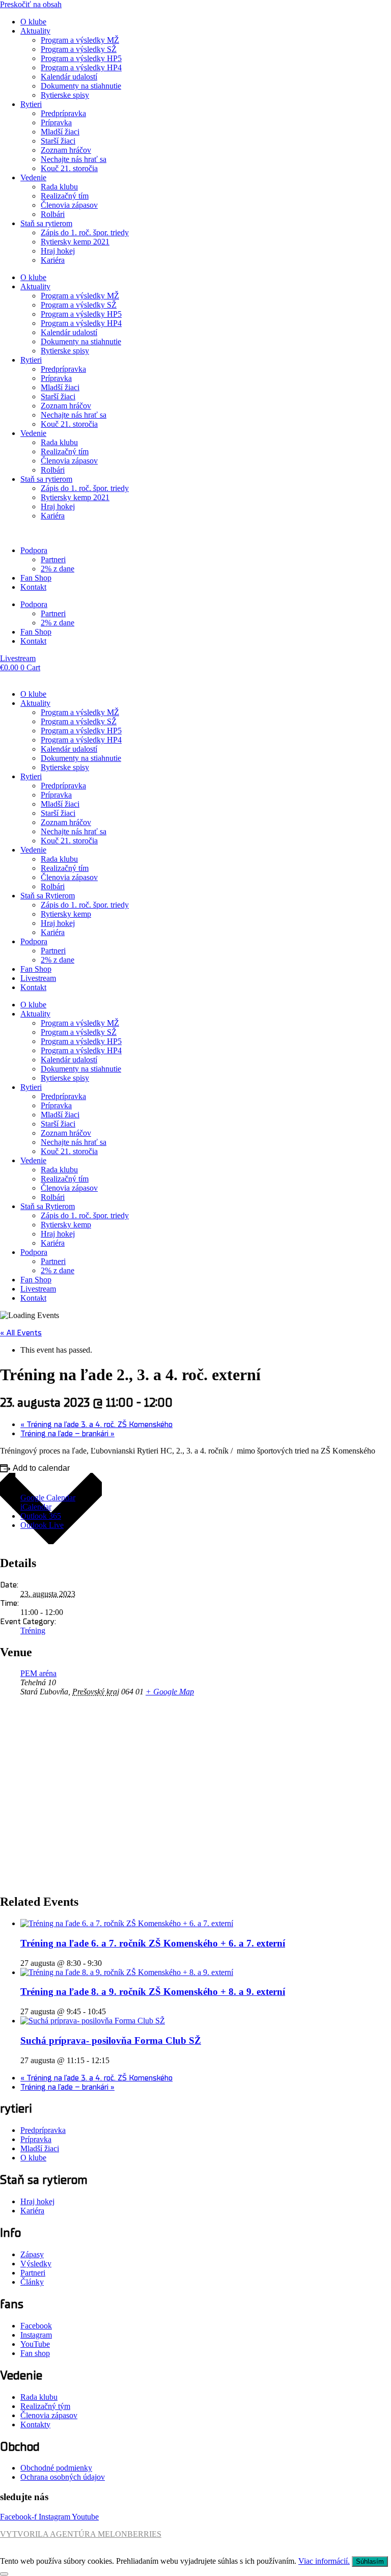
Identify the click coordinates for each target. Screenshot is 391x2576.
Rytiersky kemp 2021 (75, 242)
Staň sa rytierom (46, 223)
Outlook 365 (41, 1516)
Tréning (33, 1630)
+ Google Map (170, 1692)
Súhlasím (370, 2561)
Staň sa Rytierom (48, 896)
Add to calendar (41, 1468)
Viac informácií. (324, 2561)
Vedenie (33, 177)
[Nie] (4, 2574)
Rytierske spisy (65, 95)
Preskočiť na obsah (31, 4)
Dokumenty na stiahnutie (81, 86)
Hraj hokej (58, 251)
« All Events (21, 1333)
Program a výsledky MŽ (80, 40)
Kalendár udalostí (69, 77)
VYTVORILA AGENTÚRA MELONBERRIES (81, 2534)
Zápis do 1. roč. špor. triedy (85, 232)
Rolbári (53, 214)
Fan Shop (36, 578)
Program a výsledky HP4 (81, 67)
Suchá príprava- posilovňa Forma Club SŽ (111, 2040)
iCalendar (36, 1507)
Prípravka (56, 122)
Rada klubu (59, 187)
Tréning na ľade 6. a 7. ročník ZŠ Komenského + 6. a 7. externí (153, 1943)
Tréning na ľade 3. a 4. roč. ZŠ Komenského (96, 1424)
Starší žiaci (58, 141)
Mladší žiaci (60, 132)
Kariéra (53, 260)
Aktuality (35, 31)
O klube (33, 22)
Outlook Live (42, 1525)
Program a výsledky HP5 (81, 58)
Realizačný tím (65, 196)
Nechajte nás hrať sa (74, 159)
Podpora (34, 550)
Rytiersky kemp (66, 914)
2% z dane (58, 569)
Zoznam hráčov (66, 150)
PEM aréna (38, 1673)
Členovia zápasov (69, 205)
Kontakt (33, 587)
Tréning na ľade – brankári (67, 1434)
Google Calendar (48, 1498)
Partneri (53, 559)
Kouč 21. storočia (69, 168)
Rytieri (31, 104)
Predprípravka (63, 113)
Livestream (38, 978)
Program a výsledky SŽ (79, 49)
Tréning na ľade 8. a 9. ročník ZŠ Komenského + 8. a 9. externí (153, 1992)
